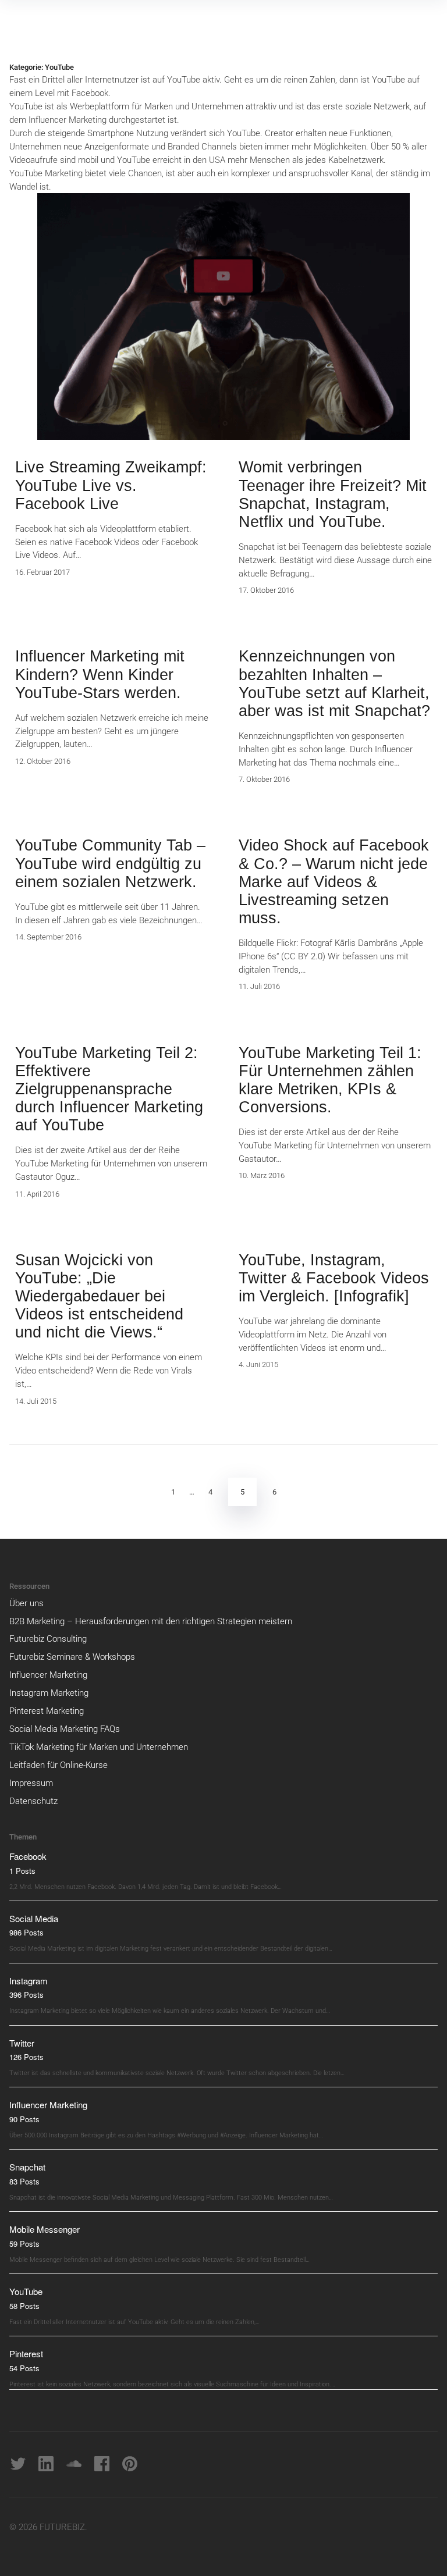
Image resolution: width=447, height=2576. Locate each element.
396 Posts (26, 1995)
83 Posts (24, 2181)
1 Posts (22, 1871)
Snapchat (27, 2167)
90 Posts (24, 2119)
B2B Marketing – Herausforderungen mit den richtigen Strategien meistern (151, 1621)
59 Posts (24, 2244)
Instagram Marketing (49, 1693)
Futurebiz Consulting (48, 1639)
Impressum (31, 1783)
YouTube (26, 2291)
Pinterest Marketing (47, 1711)
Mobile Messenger (45, 2229)
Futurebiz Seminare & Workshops (72, 1657)
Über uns (26, 1603)
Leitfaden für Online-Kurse (58, 1765)
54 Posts (24, 2368)
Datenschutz (33, 1801)
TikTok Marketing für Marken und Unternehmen (99, 1747)
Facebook (28, 1856)
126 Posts (26, 2057)
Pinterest (26, 2353)
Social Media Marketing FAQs (65, 1729)
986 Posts (26, 1932)
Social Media (34, 1918)
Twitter (22, 2043)
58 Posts (24, 2306)
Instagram (29, 1981)
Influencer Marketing (48, 1675)
